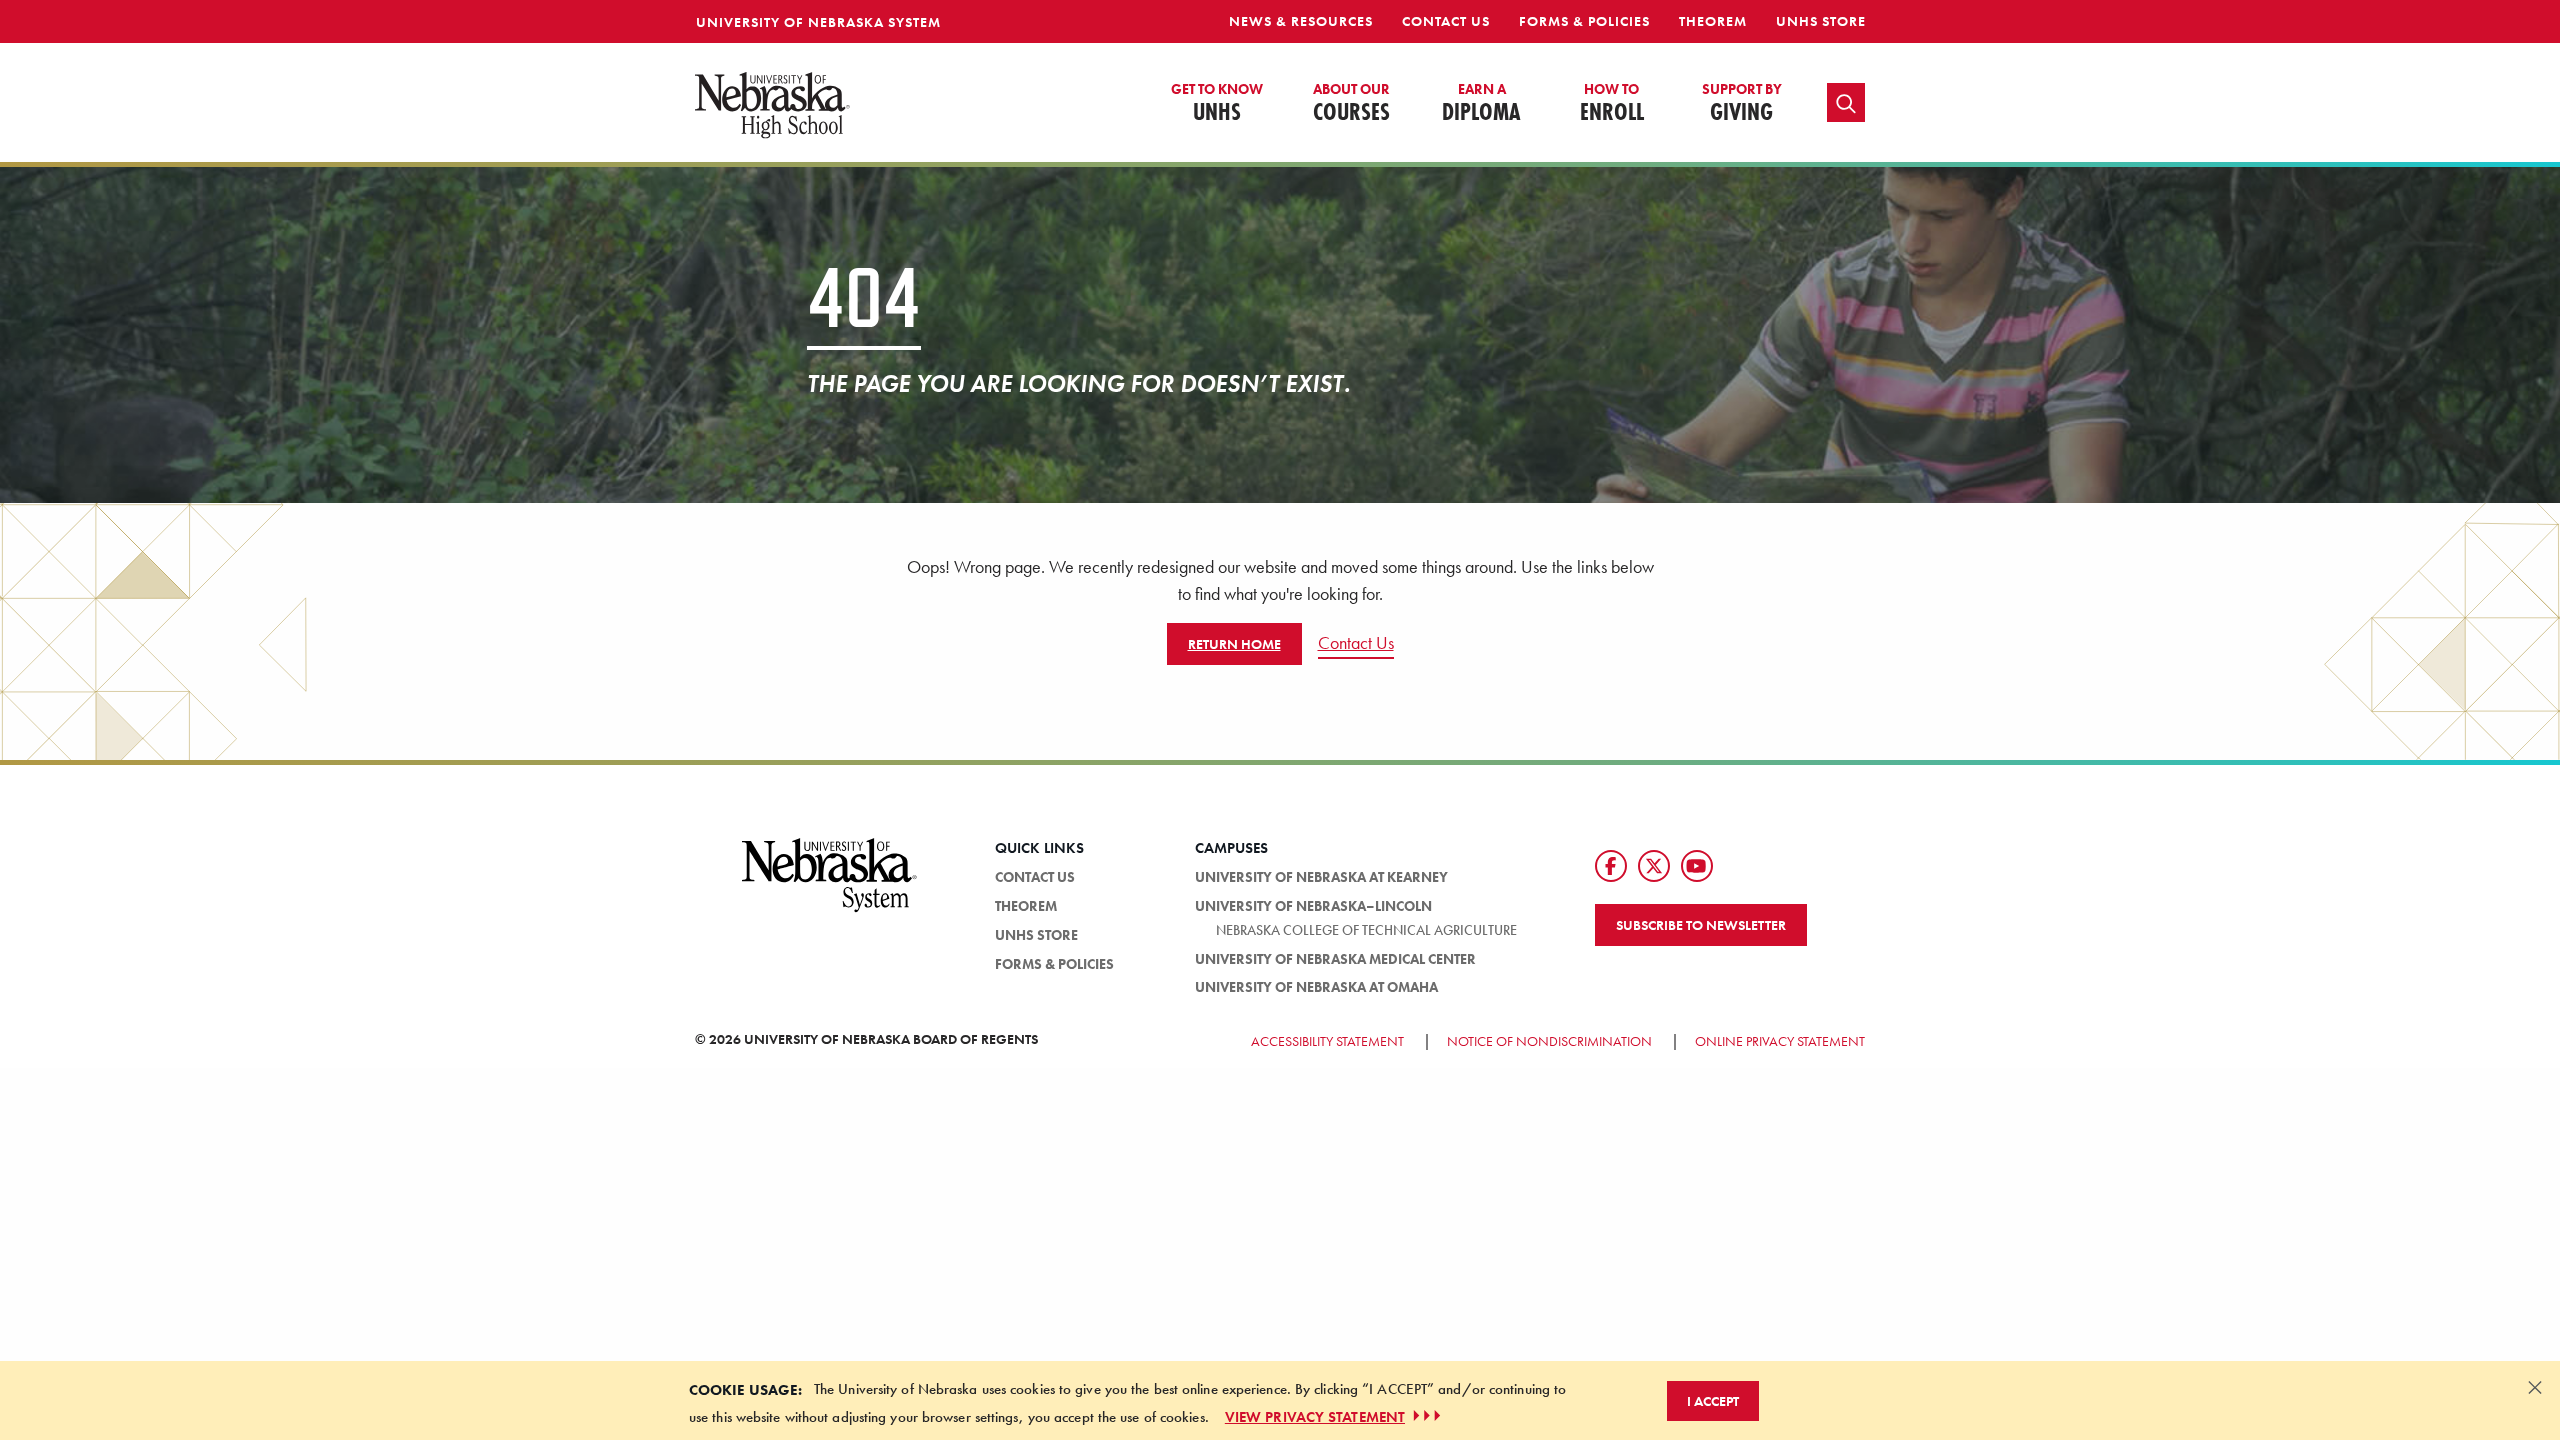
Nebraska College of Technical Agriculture (1366, 930)
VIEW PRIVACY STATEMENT (1315, 1416)
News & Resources (1301, 21)
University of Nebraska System (818, 22)
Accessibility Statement (1327, 1041)
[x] (1654, 866)
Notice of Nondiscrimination (1549, 1041)
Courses (1351, 104)
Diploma (1481, 104)
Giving (1742, 104)
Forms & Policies (1584, 21)
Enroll (1612, 104)
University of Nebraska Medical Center (1335, 959)
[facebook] (1611, 866)
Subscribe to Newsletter (1701, 925)
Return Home (1234, 644)
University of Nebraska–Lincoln (1313, 906)
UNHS (1217, 104)
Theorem (1713, 21)
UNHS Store (1821, 21)
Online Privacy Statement (1780, 1041)
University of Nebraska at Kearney (1321, 877)
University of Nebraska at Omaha (1316, 987)
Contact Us (1446, 21)
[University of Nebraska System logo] (830, 887)
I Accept (1713, 1400)
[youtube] (1697, 866)
